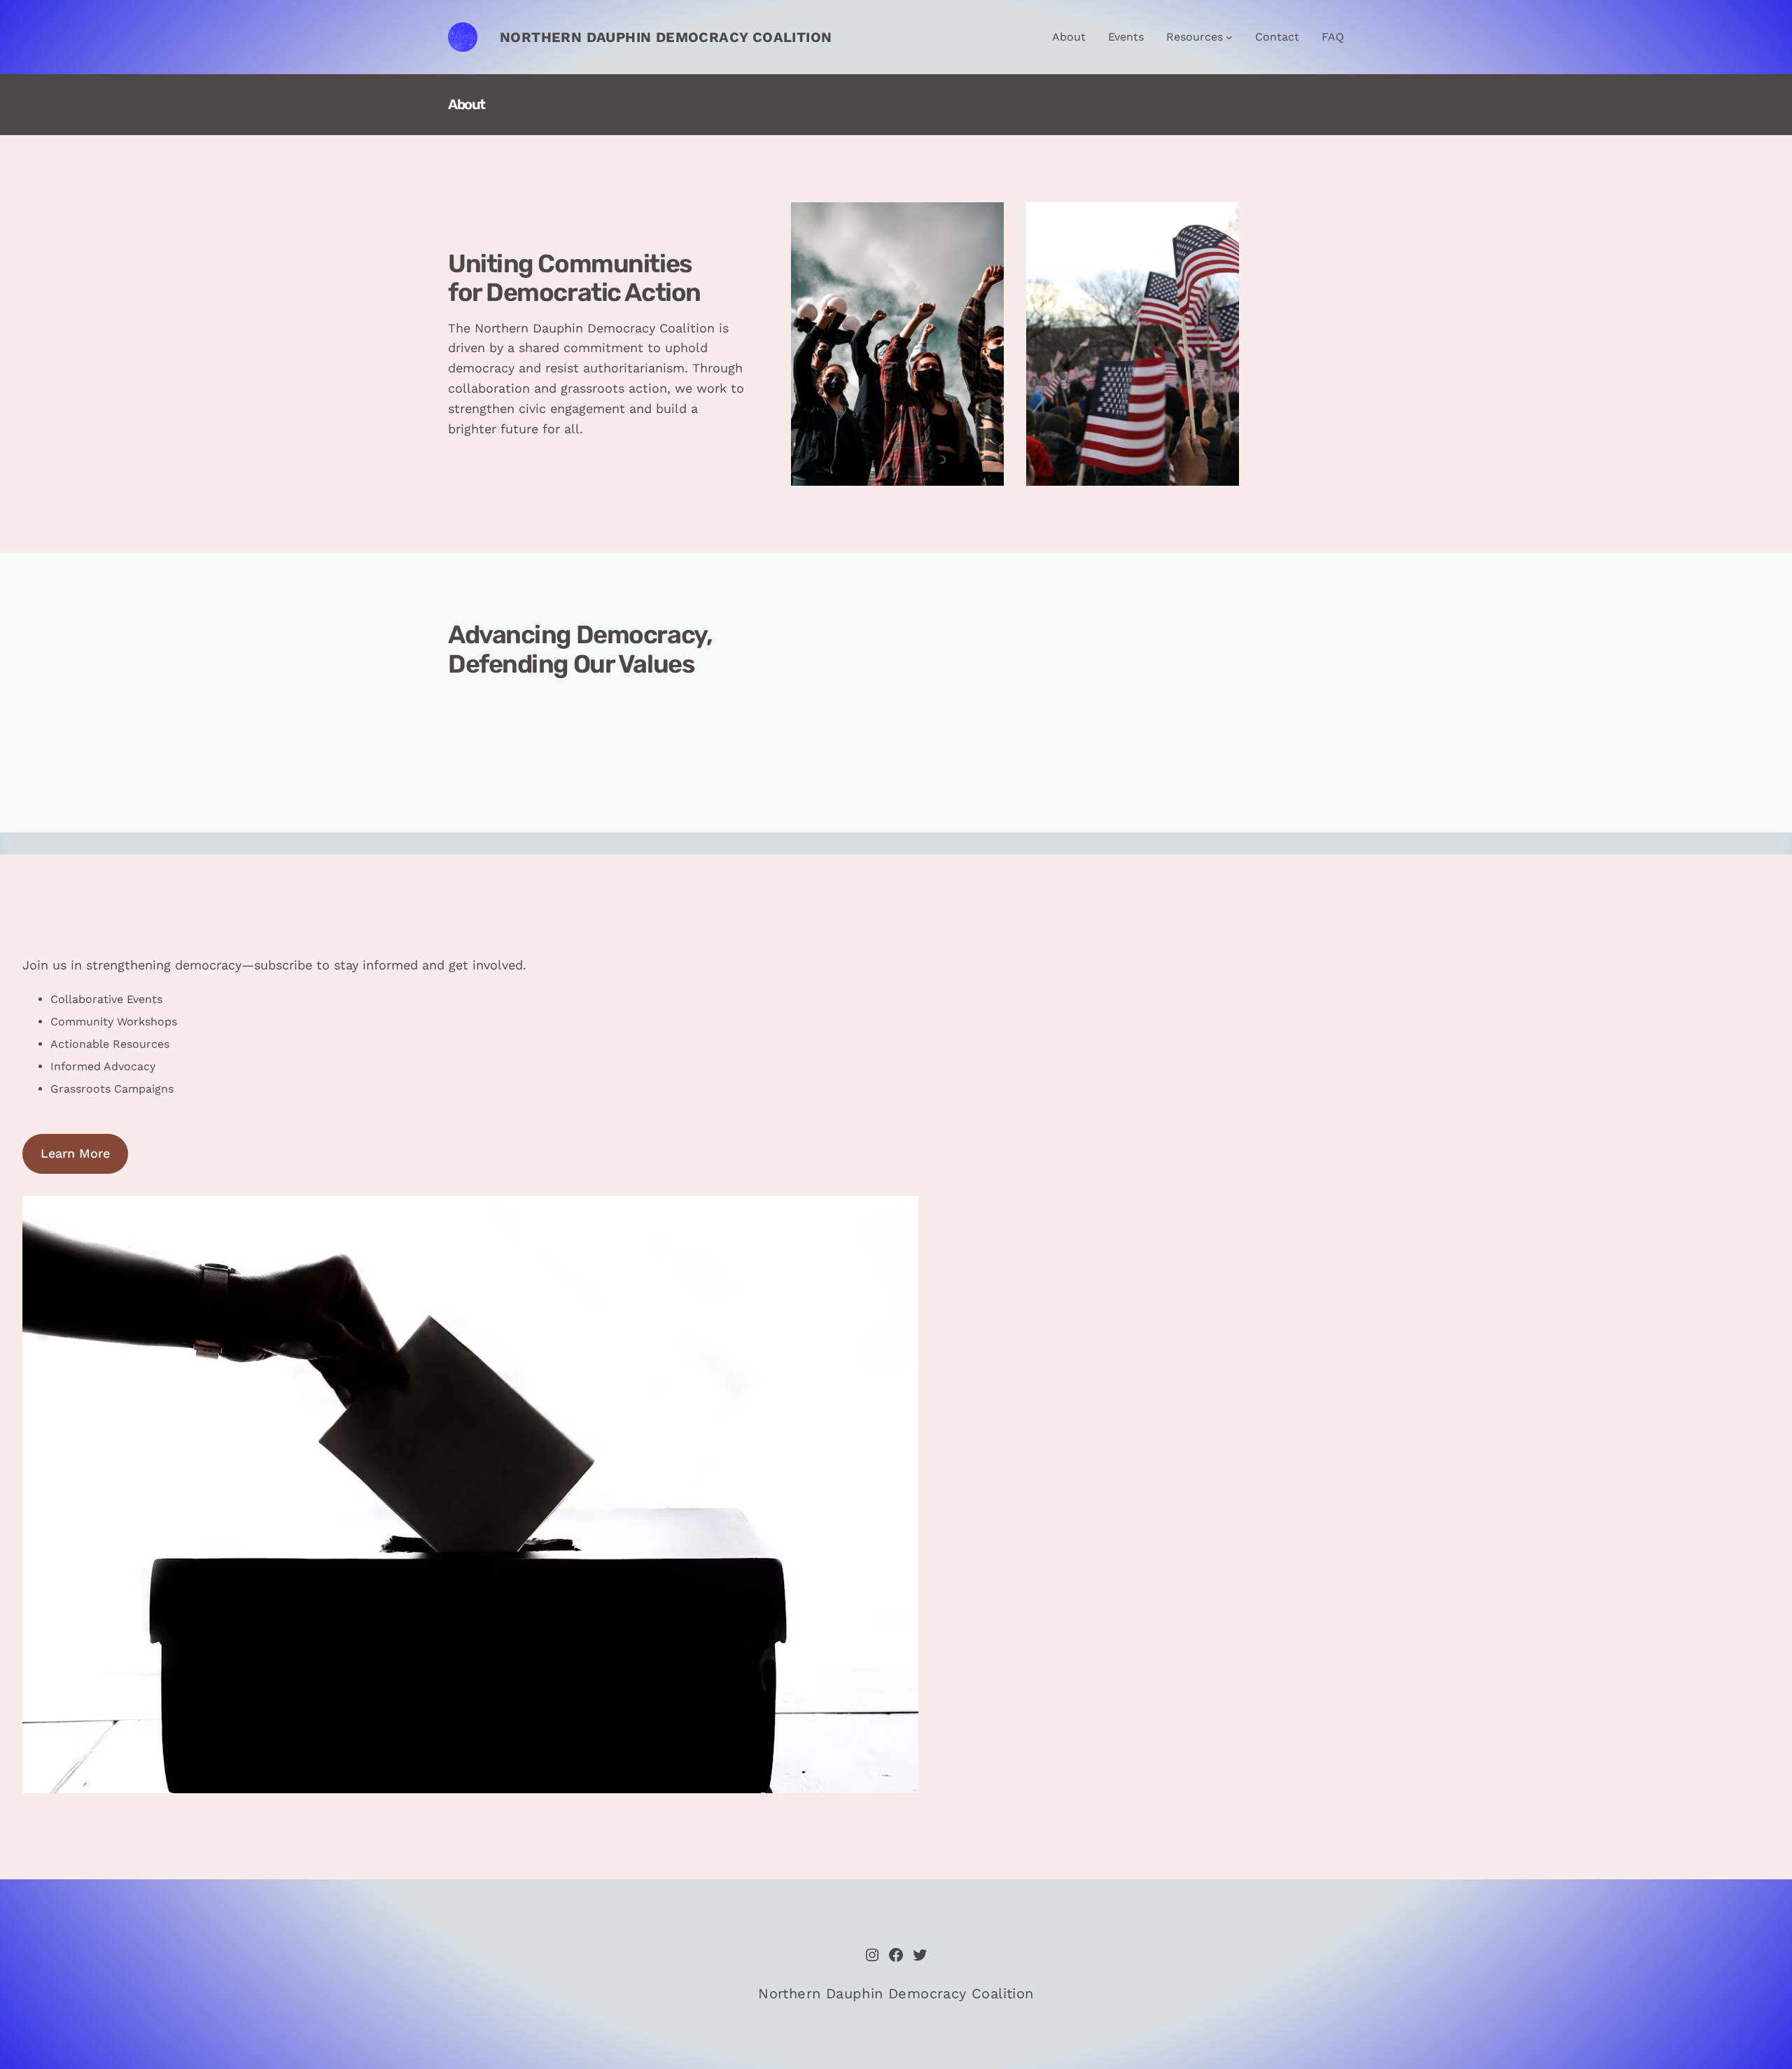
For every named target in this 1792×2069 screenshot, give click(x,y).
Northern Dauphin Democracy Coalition (666, 37)
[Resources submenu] (1229, 37)
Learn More (75, 1153)
